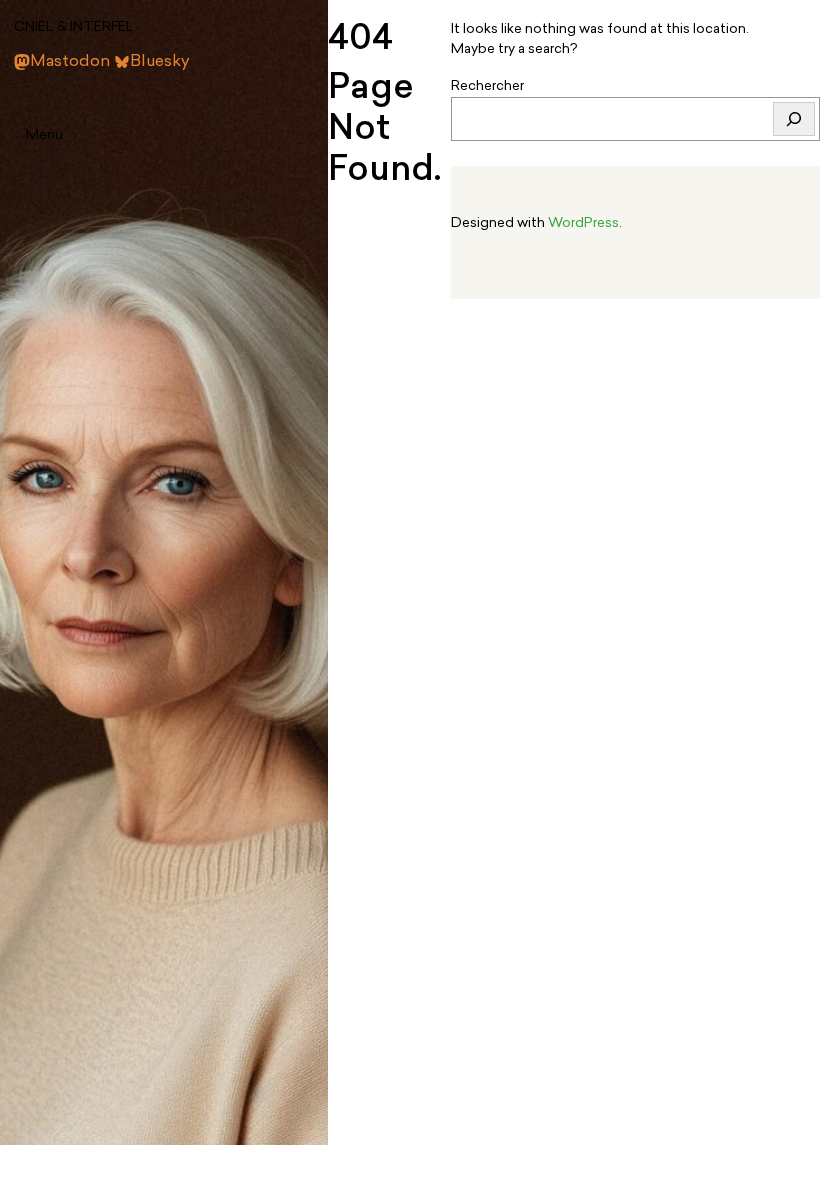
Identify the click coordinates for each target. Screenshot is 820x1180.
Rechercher (487, 86)
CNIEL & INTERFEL (74, 27)
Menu (44, 135)
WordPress (583, 223)
